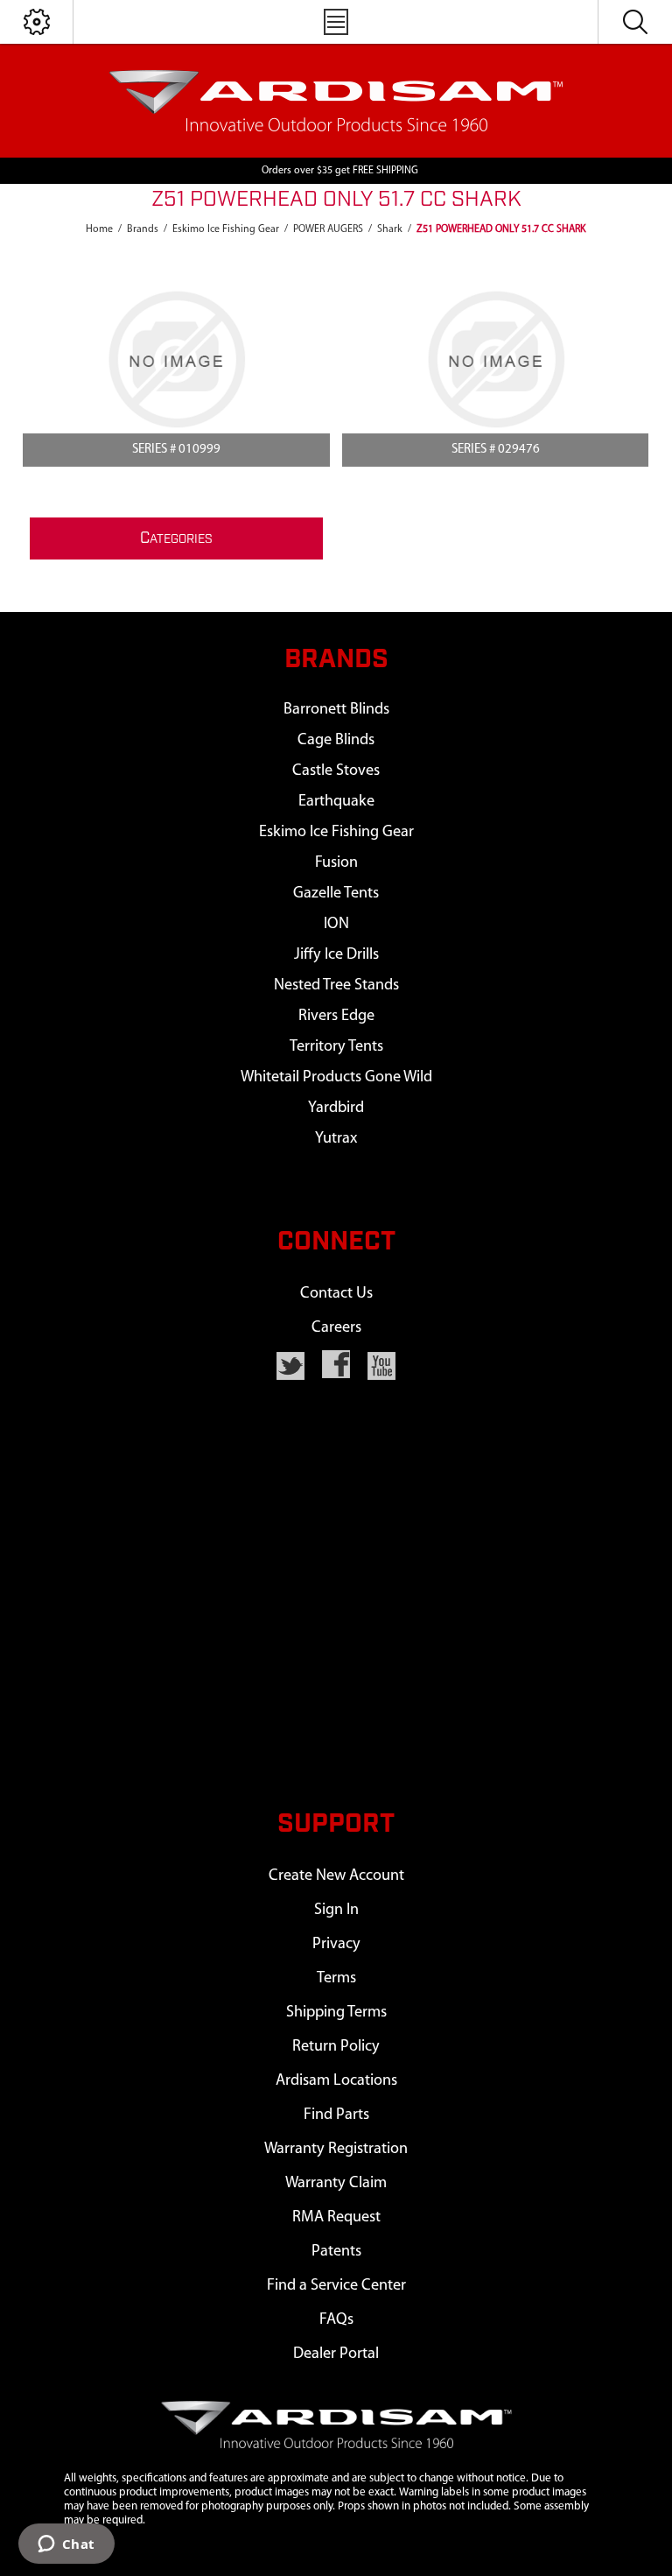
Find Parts (336, 2115)
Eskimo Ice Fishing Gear (336, 832)
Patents (336, 2252)
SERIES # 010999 (176, 450)
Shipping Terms (336, 2013)
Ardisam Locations (336, 2081)
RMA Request (336, 2217)
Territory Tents (336, 1047)
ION (336, 924)
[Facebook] (336, 1364)
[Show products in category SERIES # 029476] (495, 359)
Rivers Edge (336, 1016)
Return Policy (336, 2047)
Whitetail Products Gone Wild (336, 1077)
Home (99, 229)
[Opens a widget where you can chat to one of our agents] (66, 2545)
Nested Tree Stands (336, 985)
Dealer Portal (336, 2354)
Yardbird (336, 1108)
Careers (336, 1328)
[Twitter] (290, 1366)
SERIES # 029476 (496, 450)
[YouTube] (381, 1366)
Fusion (336, 863)
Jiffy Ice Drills (336, 955)
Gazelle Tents (336, 894)
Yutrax (336, 1139)
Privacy (336, 1944)
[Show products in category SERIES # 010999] (176, 359)
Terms (336, 1978)
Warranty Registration (336, 2149)
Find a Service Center (336, 2286)
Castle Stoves (336, 771)
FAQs (336, 2320)
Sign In (336, 1910)
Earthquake (336, 802)
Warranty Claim (336, 2183)
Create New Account (336, 1876)
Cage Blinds (336, 740)
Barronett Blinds (336, 710)
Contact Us (336, 1294)
